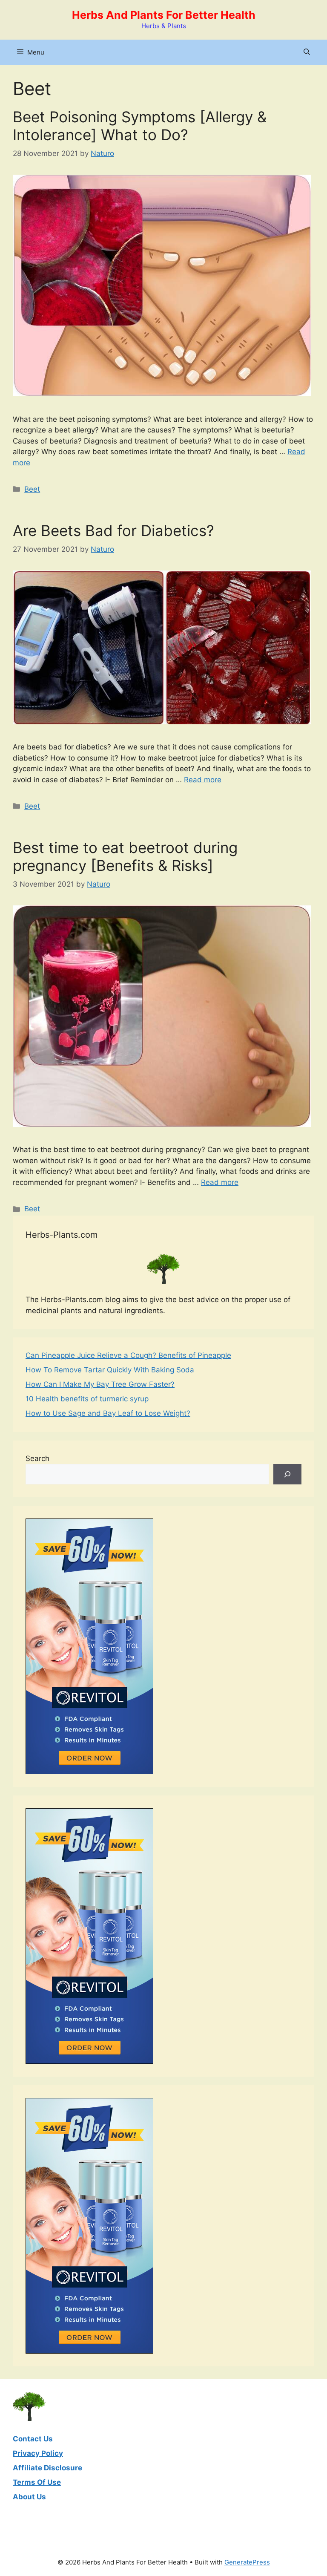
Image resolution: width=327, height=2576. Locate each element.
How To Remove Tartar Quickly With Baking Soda (110, 1370)
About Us (29, 2497)
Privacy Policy (38, 2453)
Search (37, 1458)
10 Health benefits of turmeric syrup (87, 1399)
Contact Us (33, 2439)
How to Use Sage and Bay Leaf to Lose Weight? (108, 1413)
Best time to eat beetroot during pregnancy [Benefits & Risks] (125, 856)
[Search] (287, 1474)
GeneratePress (247, 2562)
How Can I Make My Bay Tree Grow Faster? (100, 1384)
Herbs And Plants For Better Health (164, 15)
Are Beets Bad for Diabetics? (113, 530)
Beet (32, 489)
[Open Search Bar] (307, 52)
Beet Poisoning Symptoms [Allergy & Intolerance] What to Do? (140, 126)
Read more (203, 780)
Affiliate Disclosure (47, 2468)
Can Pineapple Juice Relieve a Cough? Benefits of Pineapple (128, 1355)
